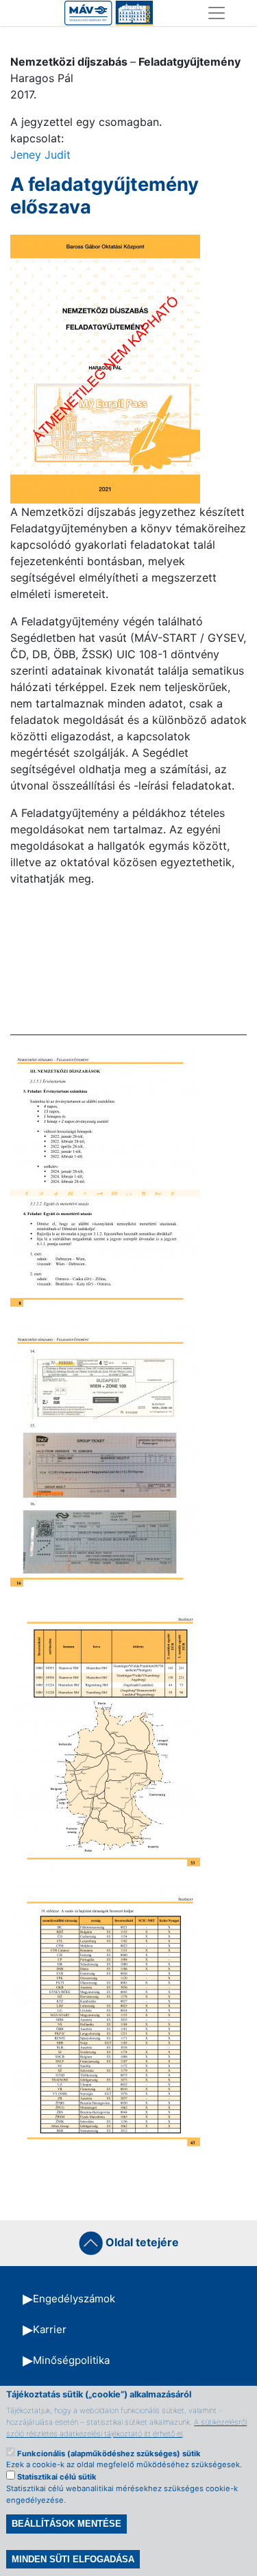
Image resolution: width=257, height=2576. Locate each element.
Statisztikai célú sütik (57, 2477)
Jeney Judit (40, 155)
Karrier (50, 2329)
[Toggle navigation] (217, 13)
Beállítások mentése (66, 2524)
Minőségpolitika (71, 2360)
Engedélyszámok (74, 2299)
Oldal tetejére (141, 2242)
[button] (105, 368)
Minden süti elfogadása (73, 2559)
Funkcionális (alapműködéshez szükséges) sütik (109, 2454)
